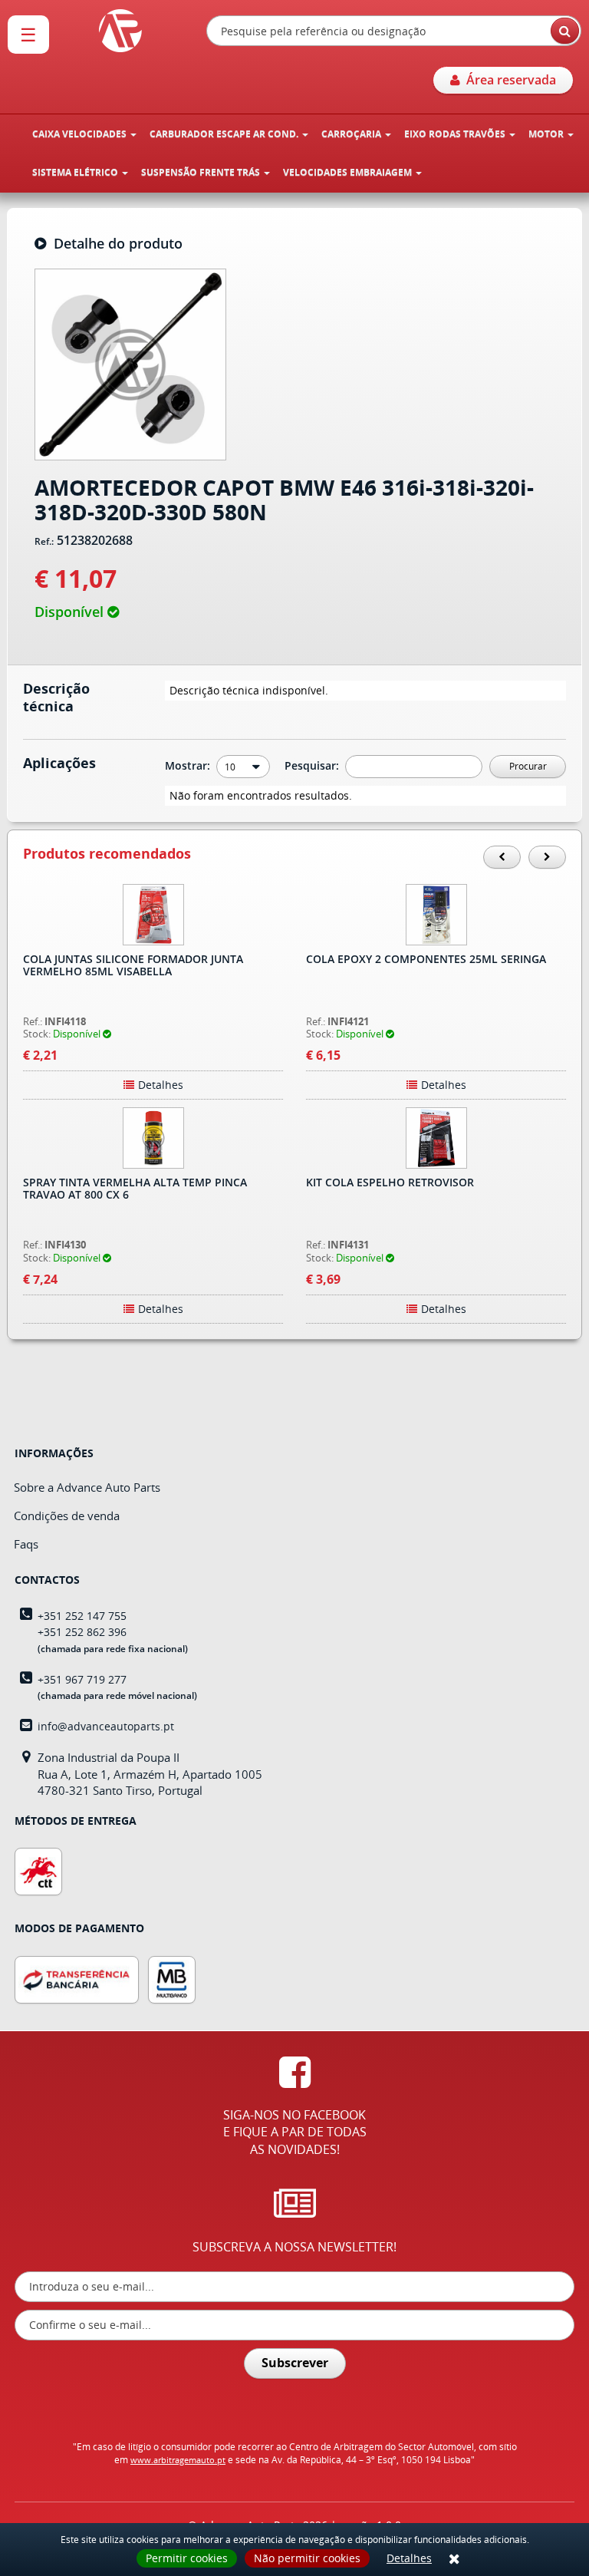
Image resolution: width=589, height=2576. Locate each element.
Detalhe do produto (114, 244)
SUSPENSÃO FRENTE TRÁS (202, 172)
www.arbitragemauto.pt (178, 2460)
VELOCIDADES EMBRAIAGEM (349, 172)
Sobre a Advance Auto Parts (87, 1487)
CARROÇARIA (352, 134)
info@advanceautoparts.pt (106, 1726)
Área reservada (508, 80)
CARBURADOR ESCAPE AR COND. (225, 134)
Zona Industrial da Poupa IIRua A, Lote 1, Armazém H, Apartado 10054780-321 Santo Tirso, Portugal (150, 1774)
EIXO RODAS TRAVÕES (456, 134)
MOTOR (547, 134)
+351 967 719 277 (82, 1679)
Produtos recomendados (107, 854)
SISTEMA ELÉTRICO (76, 172)
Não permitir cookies (307, 2558)
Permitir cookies (187, 2558)
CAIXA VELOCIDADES (81, 134)
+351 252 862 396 (82, 1632)
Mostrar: (189, 765)
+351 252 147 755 (82, 1616)
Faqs (26, 1544)
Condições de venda (67, 1516)
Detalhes (409, 2558)
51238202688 (95, 541)
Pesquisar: (313, 765)
